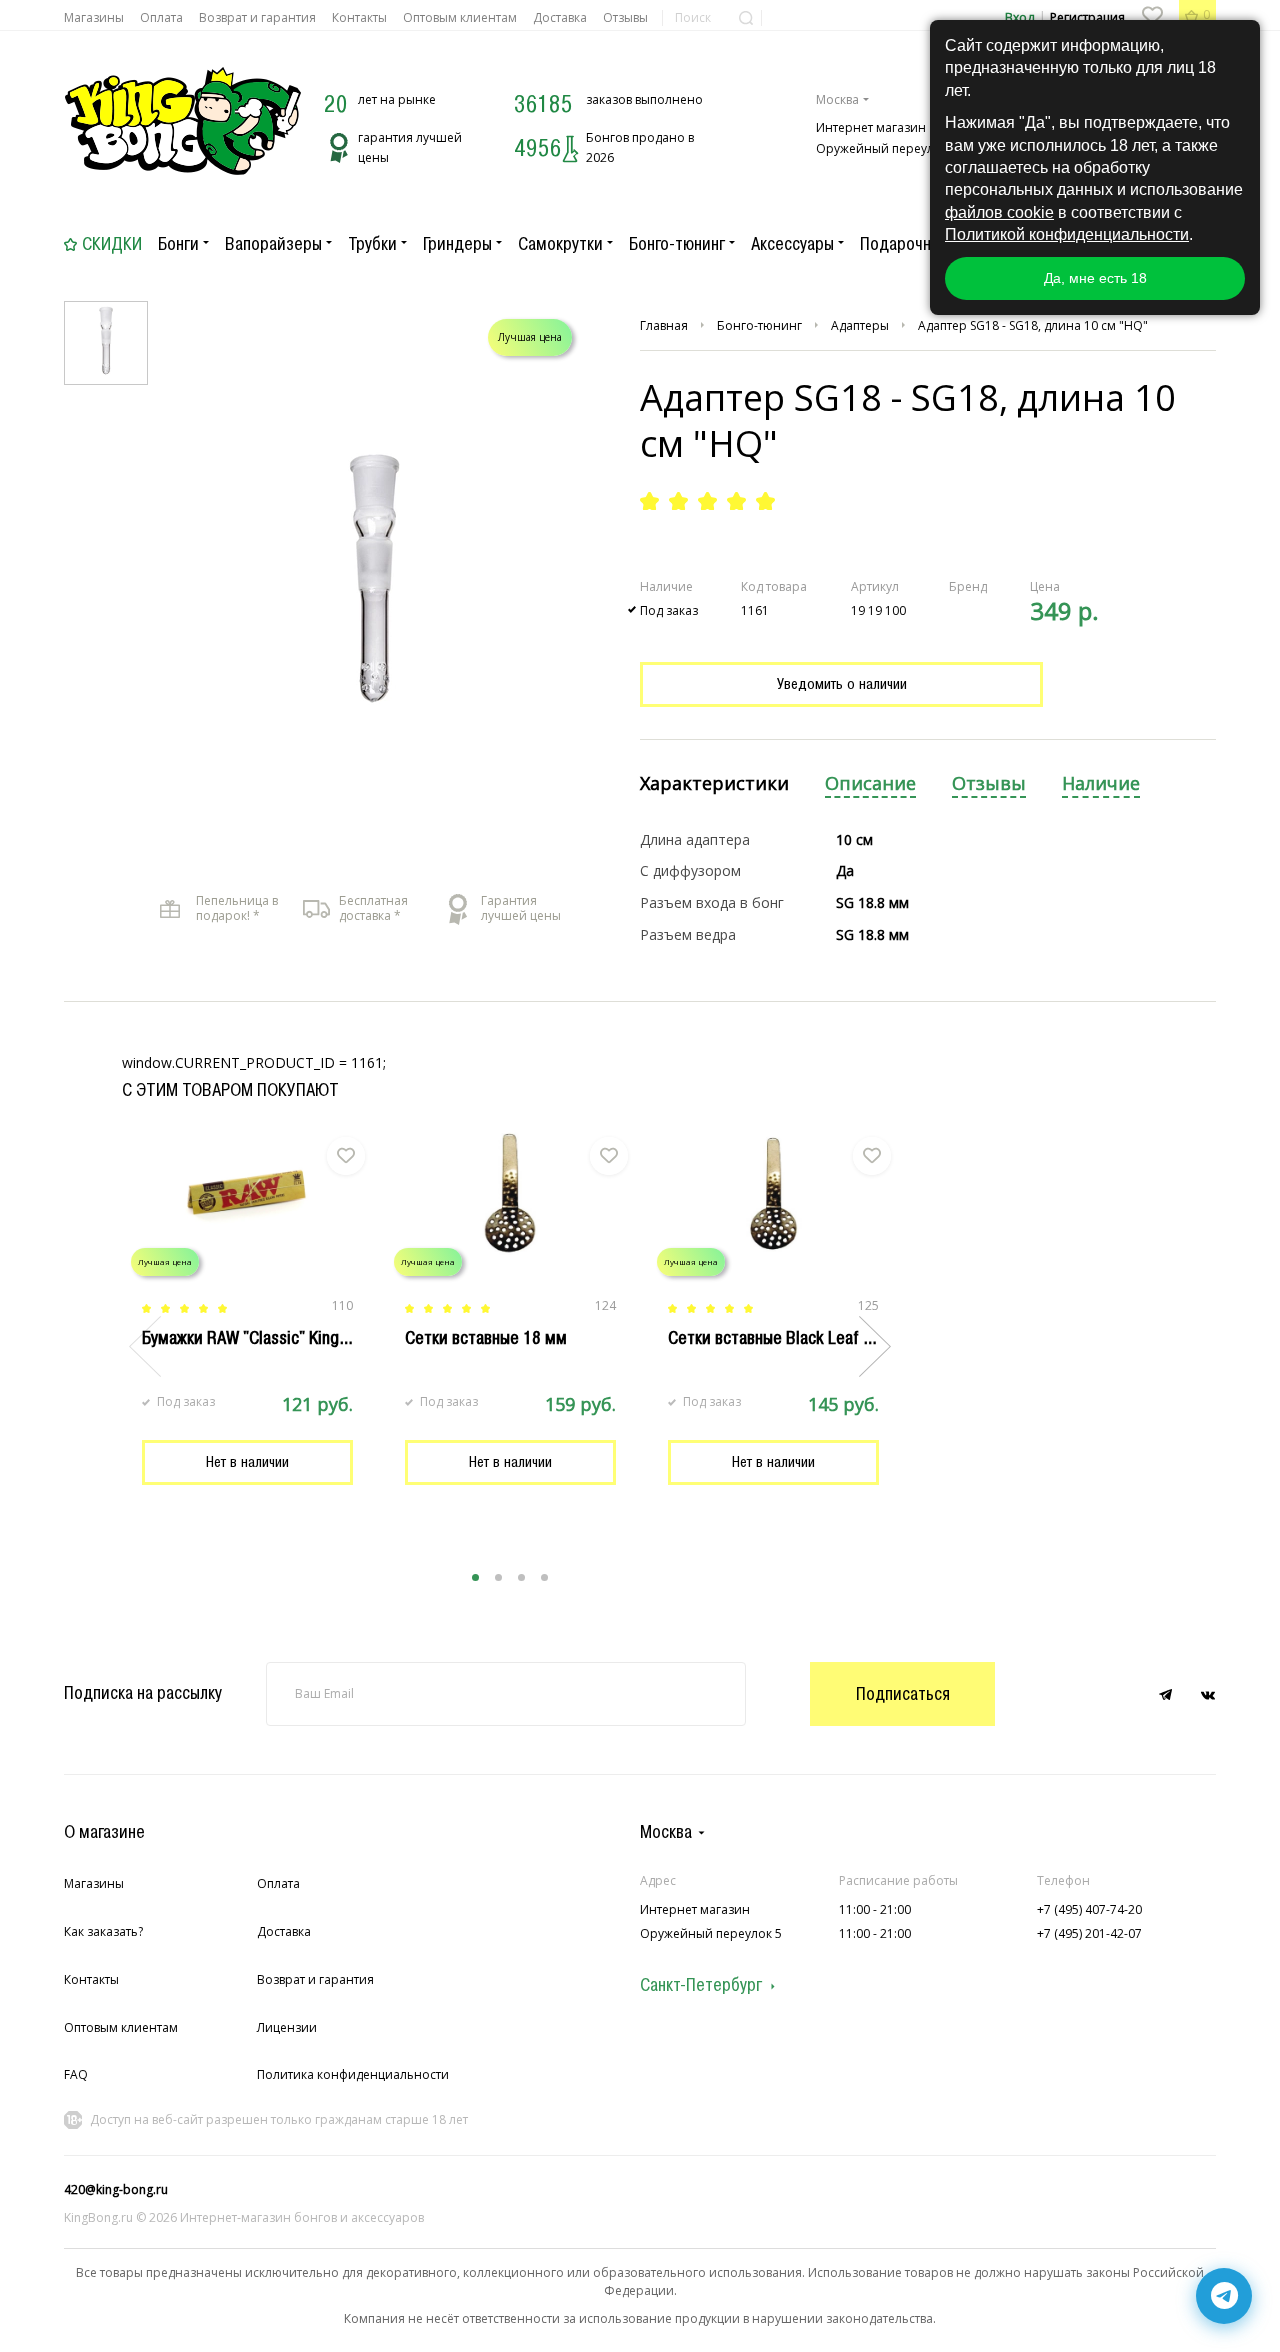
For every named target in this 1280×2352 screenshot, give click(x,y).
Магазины (94, 17)
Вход (1019, 17)
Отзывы (625, 17)
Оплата (161, 17)
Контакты (359, 17)
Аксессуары (792, 244)
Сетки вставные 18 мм (486, 1338)
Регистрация (1087, 17)
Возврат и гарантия (257, 17)
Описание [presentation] (870, 783)
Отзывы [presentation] (989, 783)
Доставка (560, 17)
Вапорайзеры (273, 244)
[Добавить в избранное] (346, 1156)
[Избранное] (1152, 15)
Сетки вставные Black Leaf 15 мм (787, 1338)
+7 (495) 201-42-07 (1089, 1933)
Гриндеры (457, 244)
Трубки (372, 244)
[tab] (714, 784)
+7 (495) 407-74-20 (1089, 1909)
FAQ (76, 2074)
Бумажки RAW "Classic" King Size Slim (276, 1338)
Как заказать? (103, 1931)
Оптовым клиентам (460, 17)
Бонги (178, 244)
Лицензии (287, 2027)
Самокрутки (560, 244)
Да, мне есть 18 (1095, 278)
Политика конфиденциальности (353, 2074)
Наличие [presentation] (1101, 783)
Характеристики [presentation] (714, 783)
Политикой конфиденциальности (1067, 234)
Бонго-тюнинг (677, 244)
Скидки (112, 244)
